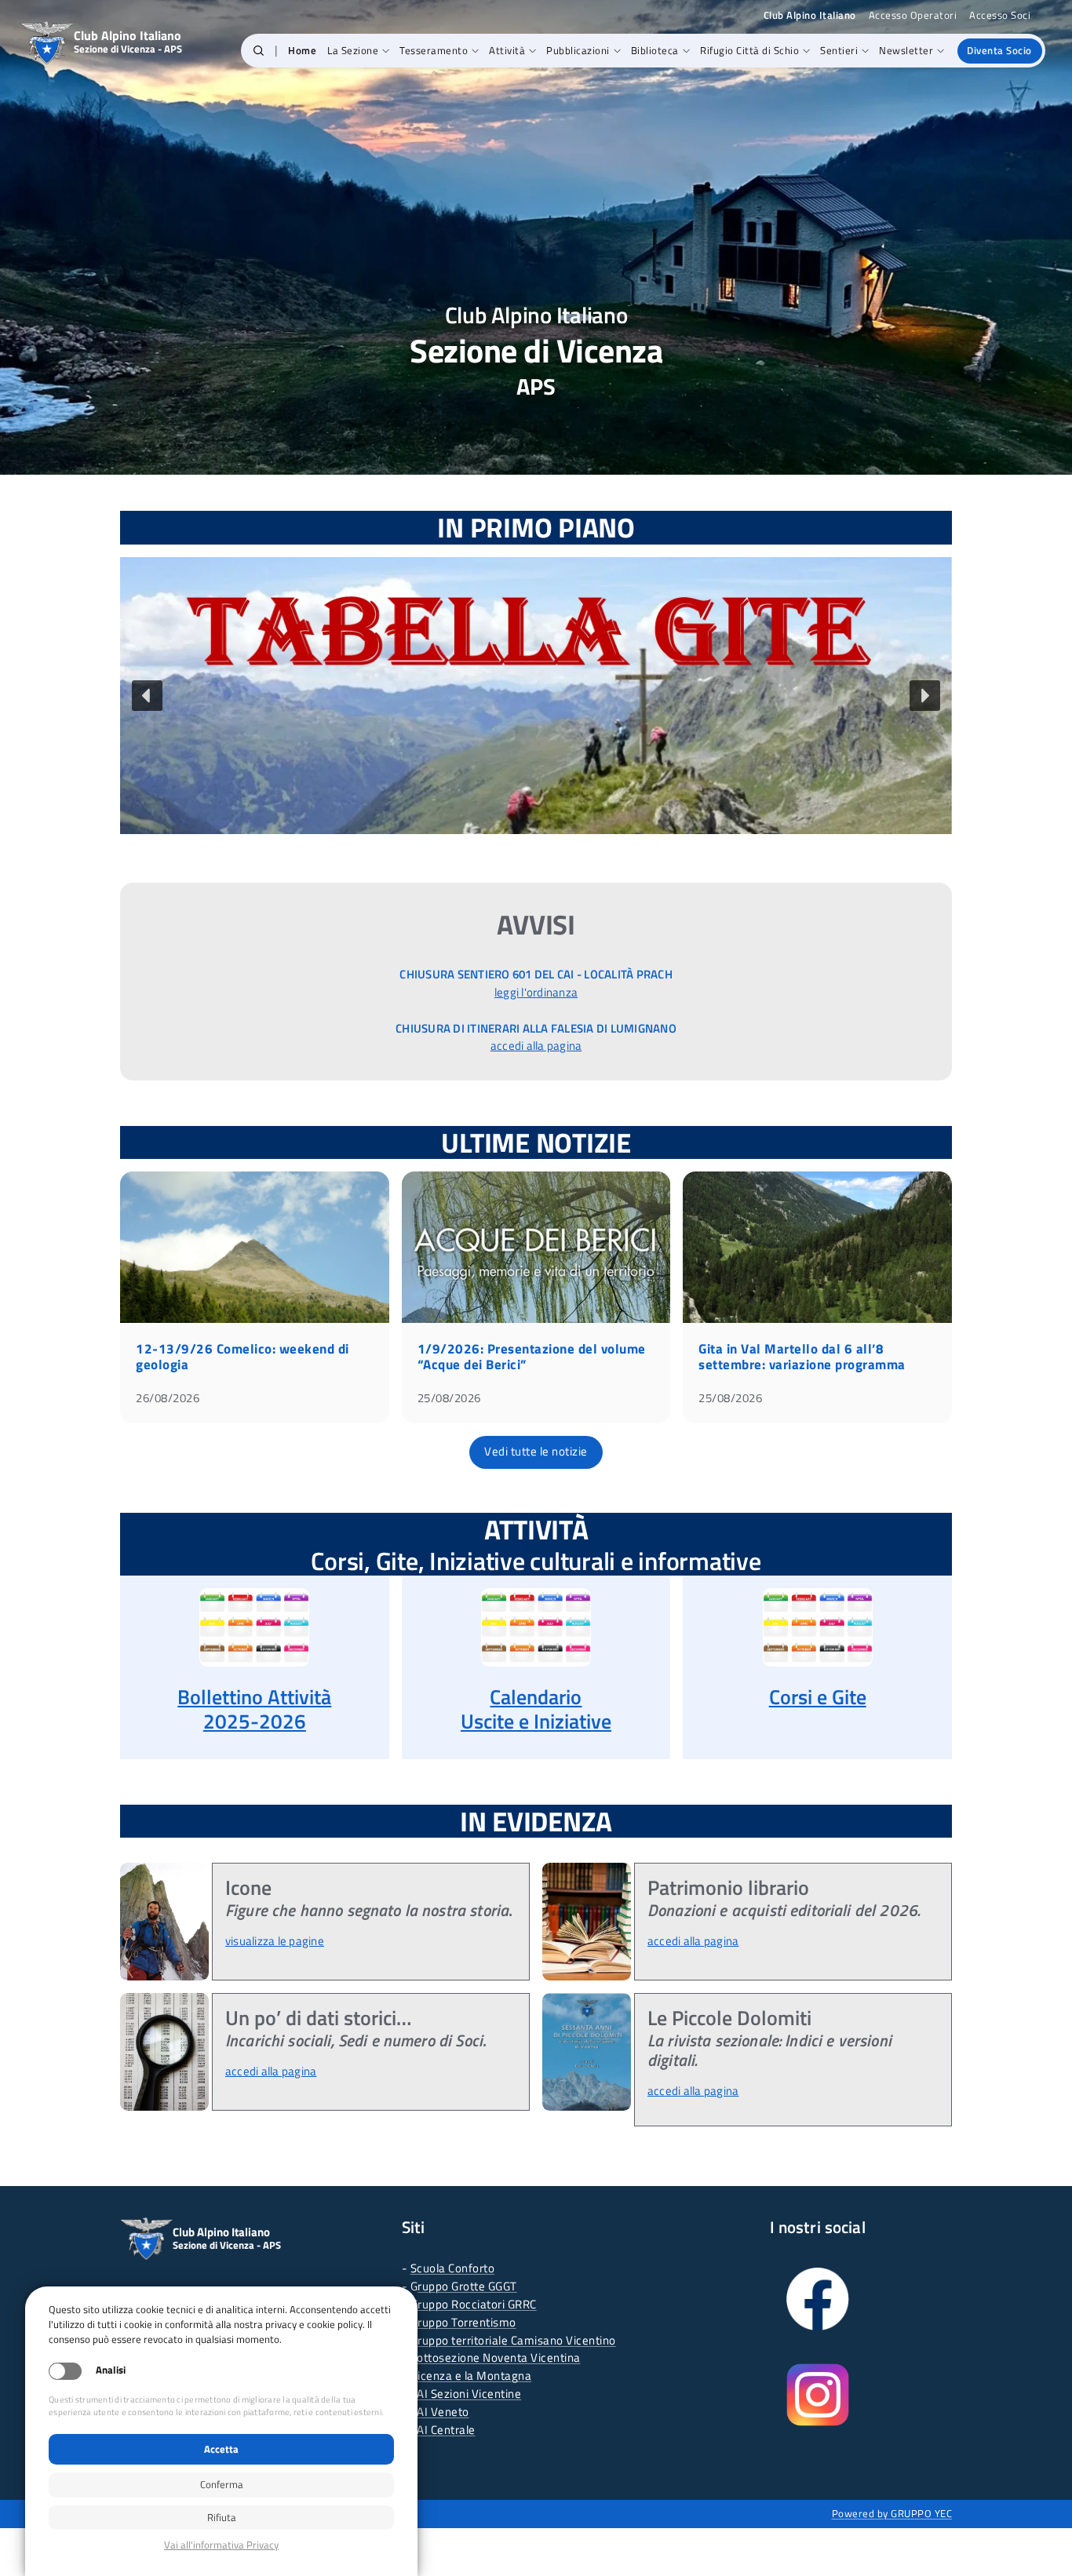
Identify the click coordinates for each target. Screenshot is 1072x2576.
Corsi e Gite (818, 1697)
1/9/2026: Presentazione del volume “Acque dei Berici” (532, 1357)
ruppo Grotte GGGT (467, 2286)
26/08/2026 (168, 1398)
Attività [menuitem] (507, 50)
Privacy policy (221, 2545)
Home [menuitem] (302, 50)
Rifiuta (222, 2517)
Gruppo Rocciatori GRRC (474, 2304)
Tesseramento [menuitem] (434, 50)
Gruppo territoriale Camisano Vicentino (513, 2340)
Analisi (111, 2370)
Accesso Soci (1000, 15)
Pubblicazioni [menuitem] (578, 50)
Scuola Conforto (453, 2268)
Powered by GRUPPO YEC (892, 2513)
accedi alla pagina (536, 1046)
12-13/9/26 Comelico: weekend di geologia (242, 1357)
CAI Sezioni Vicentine (466, 2394)
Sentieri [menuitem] (839, 50)
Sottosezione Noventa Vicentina (496, 2357)
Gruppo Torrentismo (463, 2322)
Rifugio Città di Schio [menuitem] (749, 50)
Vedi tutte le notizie (536, 1451)
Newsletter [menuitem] (906, 50)
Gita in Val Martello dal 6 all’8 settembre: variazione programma (802, 1357)
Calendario (536, 1697)
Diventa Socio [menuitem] (999, 50)
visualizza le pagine (275, 1941)
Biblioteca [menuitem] (655, 50)
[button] (259, 51)
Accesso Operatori (913, 15)
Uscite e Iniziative (536, 1721)
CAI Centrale (443, 2430)
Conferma (222, 2484)
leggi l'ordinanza (536, 992)
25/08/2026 (449, 1398)
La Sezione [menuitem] (353, 50)
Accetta (221, 2449)
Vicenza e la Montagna (471, 2376)
